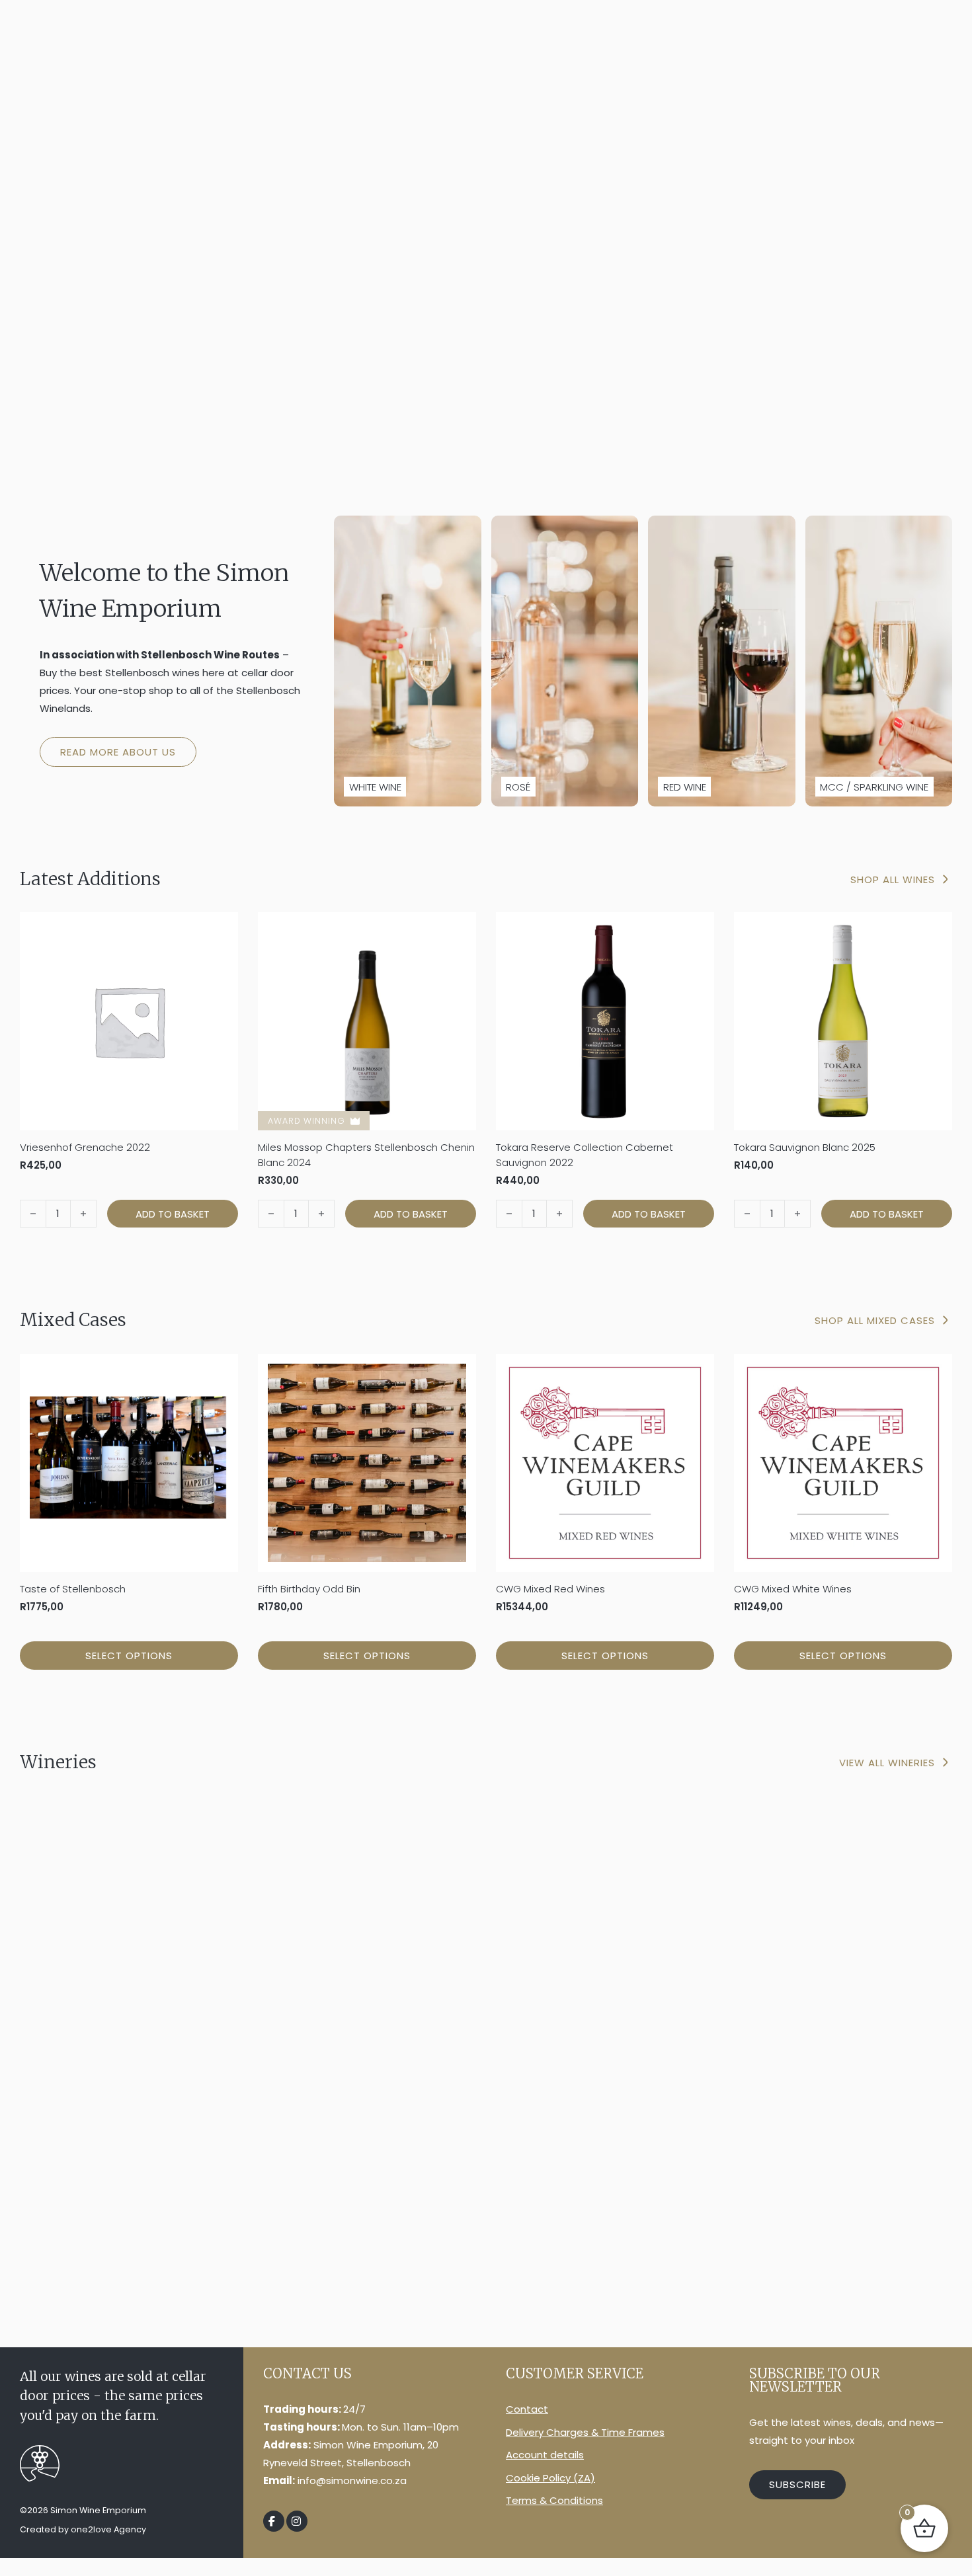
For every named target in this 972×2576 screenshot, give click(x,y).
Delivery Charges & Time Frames (585, 2432)
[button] (173, 1214)
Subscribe (797, 2484)
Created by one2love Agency (83, 2529)
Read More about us (118, 752)
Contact (527, 2409)
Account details (545, 2455)
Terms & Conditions (554, 2500)
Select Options (129, 1656)
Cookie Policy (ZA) (550, 2478)
